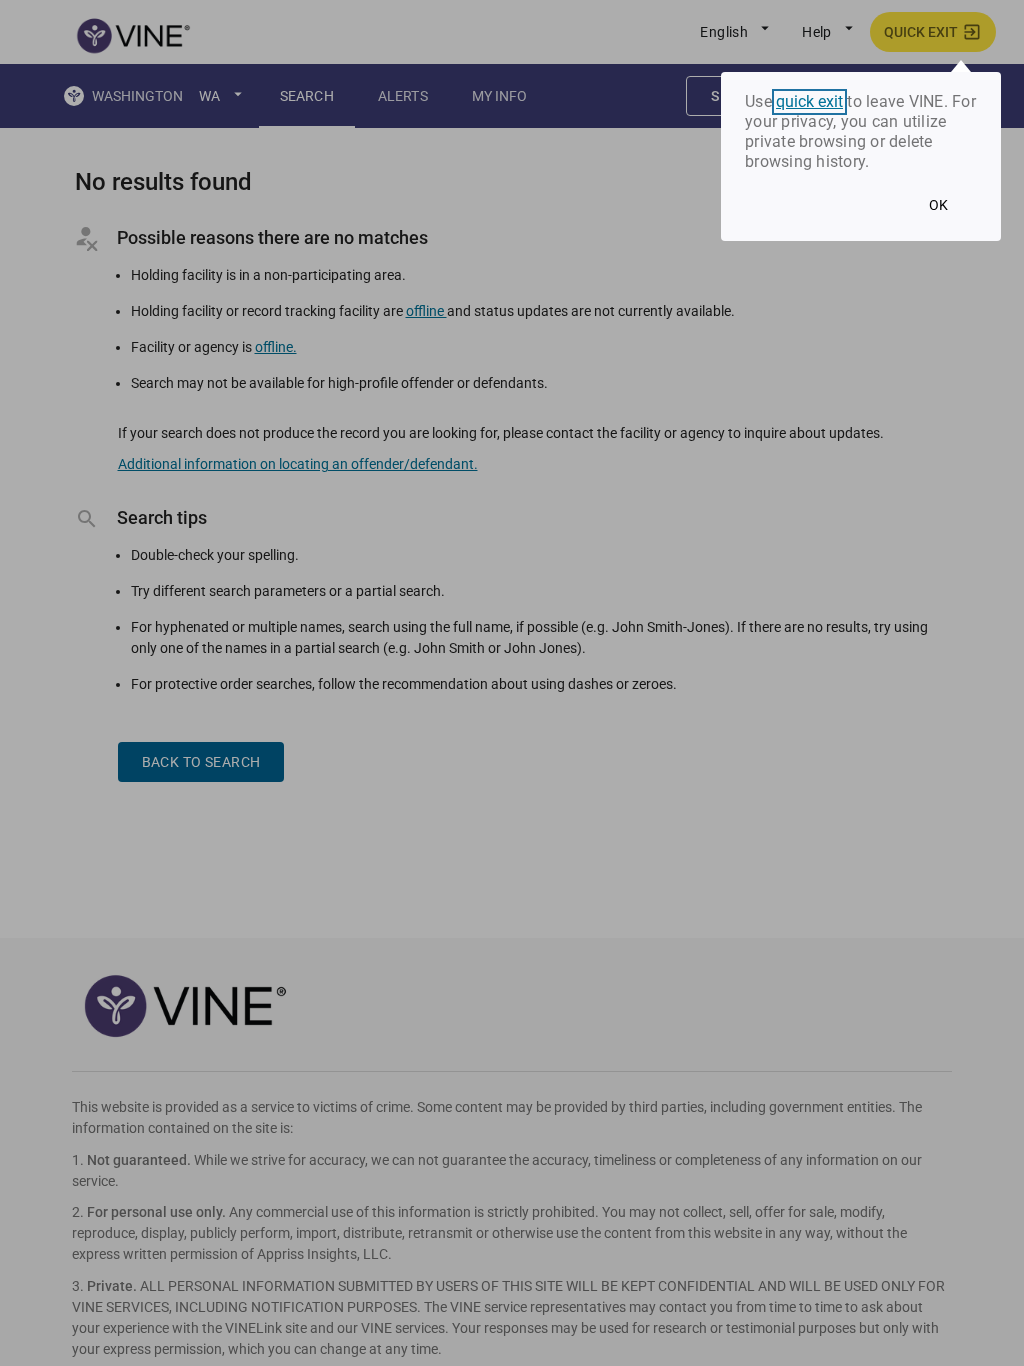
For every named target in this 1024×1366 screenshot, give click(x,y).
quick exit (809, 102)
